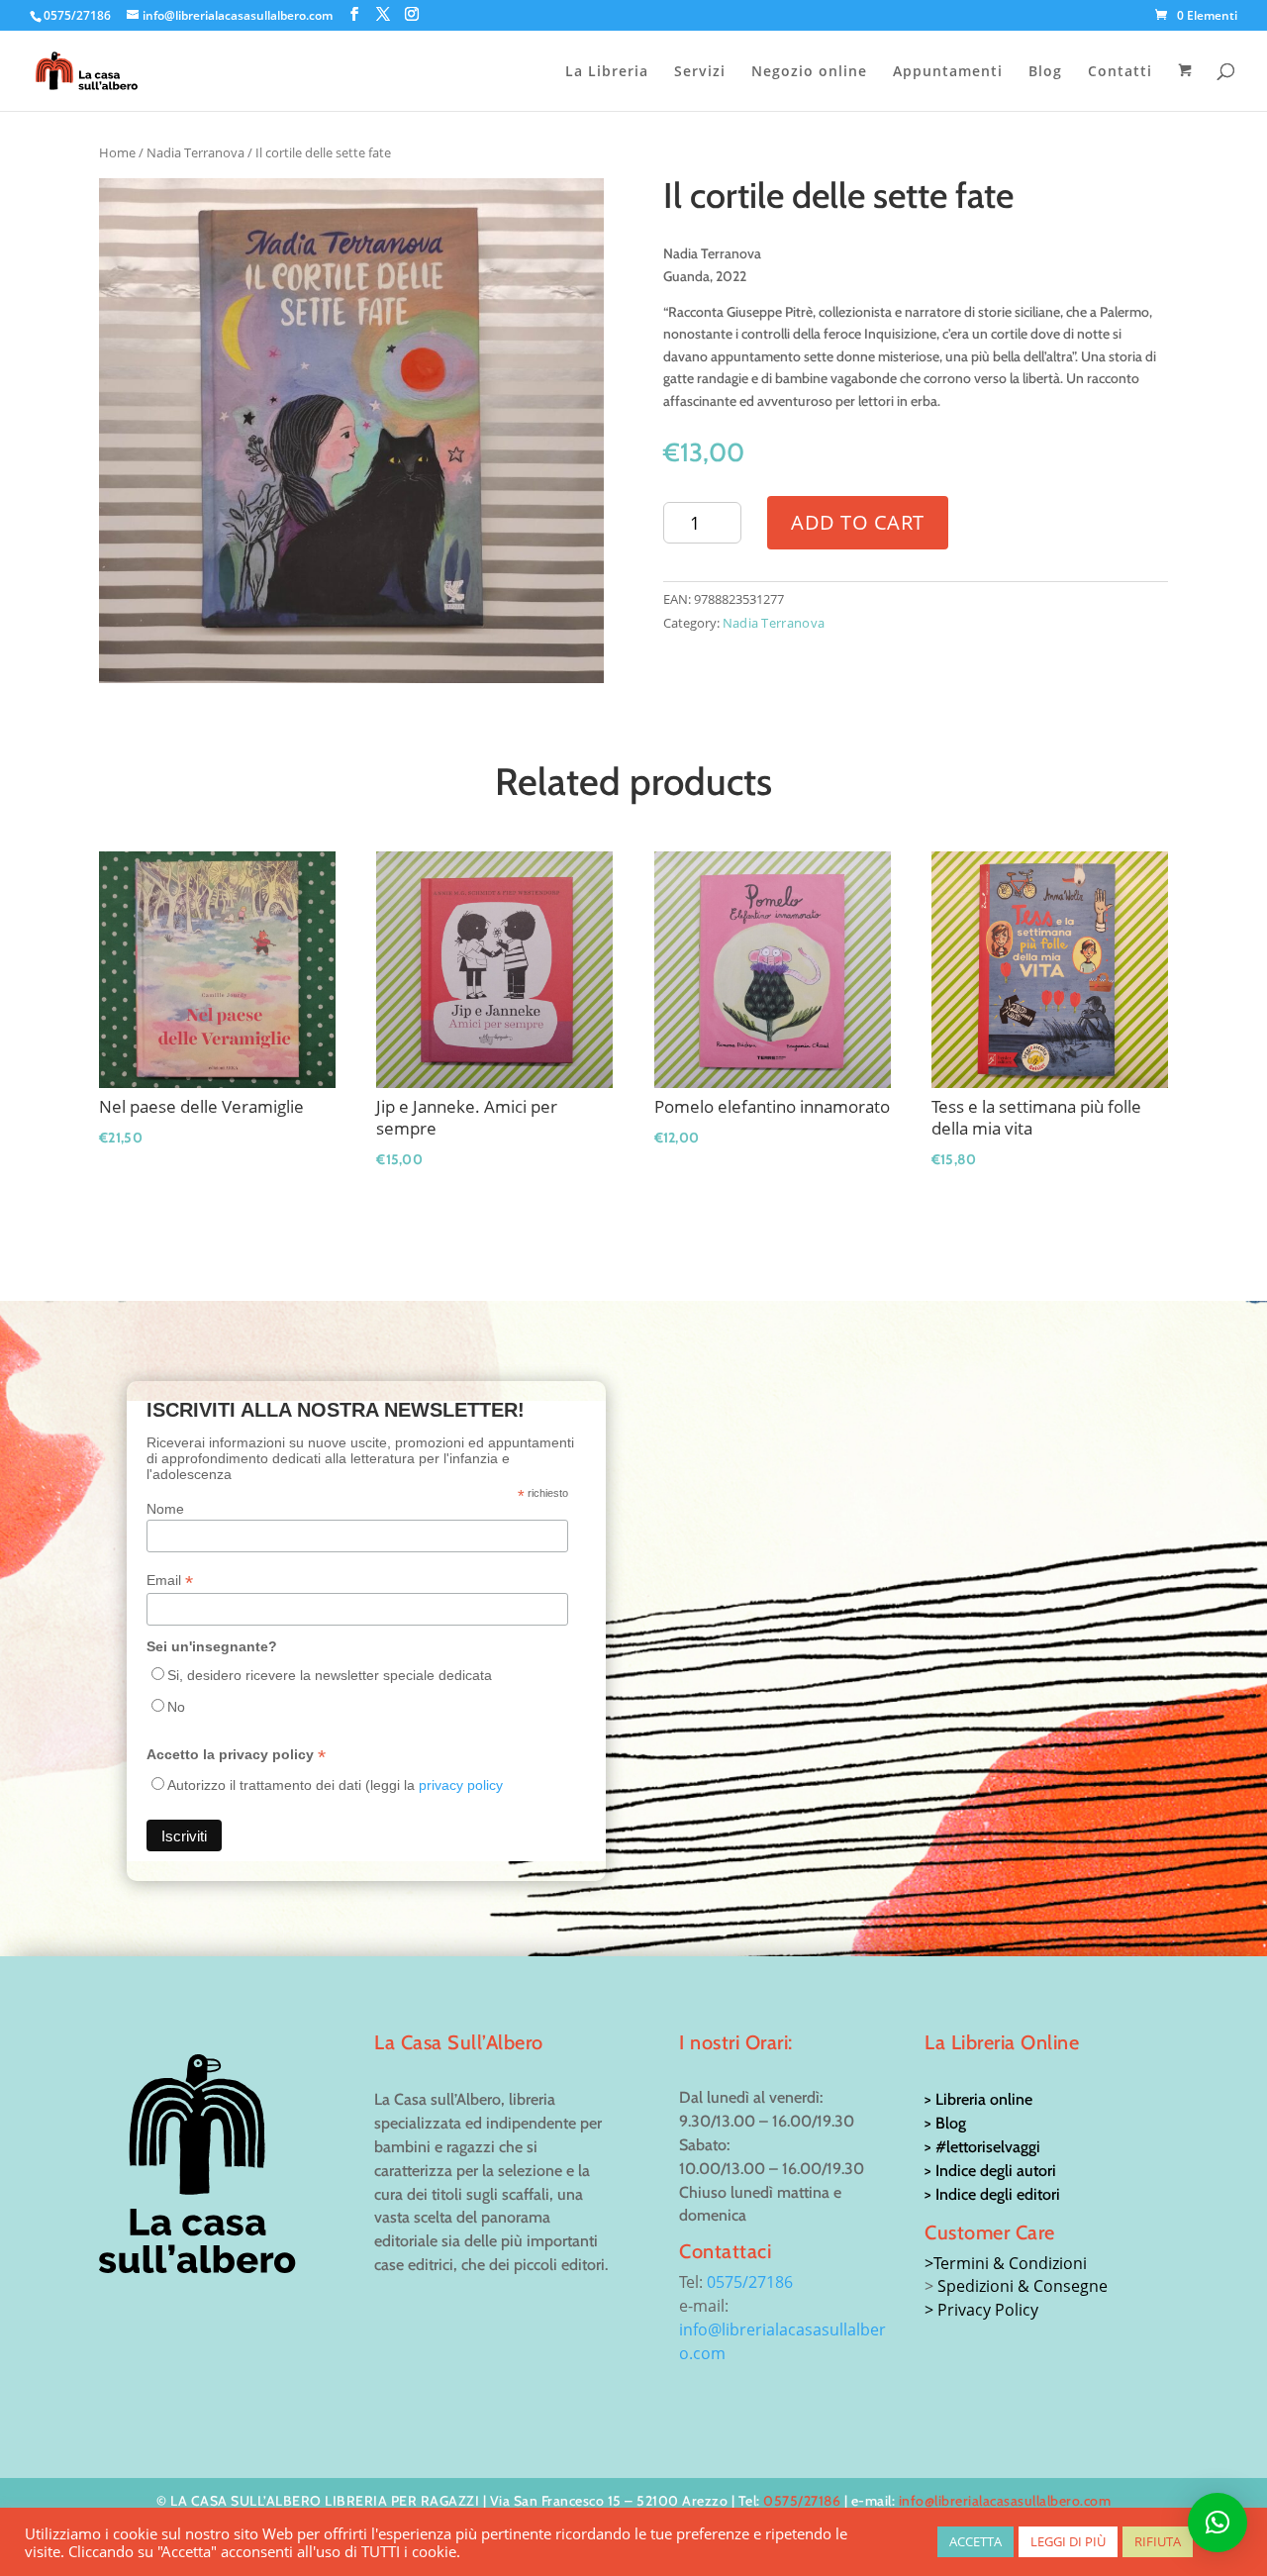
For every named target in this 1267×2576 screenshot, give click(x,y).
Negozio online (809, 72)
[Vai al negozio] (1187, 87)
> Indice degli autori (990, 2171)
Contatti (1120, 72)
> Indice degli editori (992, 2194)
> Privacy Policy (981, 2310)
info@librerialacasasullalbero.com (1005, 2501)
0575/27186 (750, 2282)
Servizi (700, 72)
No (176, 1707)
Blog (1045, 72)
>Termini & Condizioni (1006, 2263)
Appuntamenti (948, 72)
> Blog (945, 2123)
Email (170, 1581)
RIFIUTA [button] (1158, 2541)
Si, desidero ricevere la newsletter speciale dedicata (330, 1675)
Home (117, 152)
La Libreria (607, 72)
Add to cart (858, 522)
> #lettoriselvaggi (982, 2147)
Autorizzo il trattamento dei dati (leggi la (335, 1785)
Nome (165, 1509)
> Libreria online (978, 2099)
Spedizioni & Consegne (1023, 2286)
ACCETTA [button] (975, 2541)
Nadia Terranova (195, 152)
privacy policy (461, 1785)
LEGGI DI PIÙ (1068, 2541)
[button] (1218, 2523)
